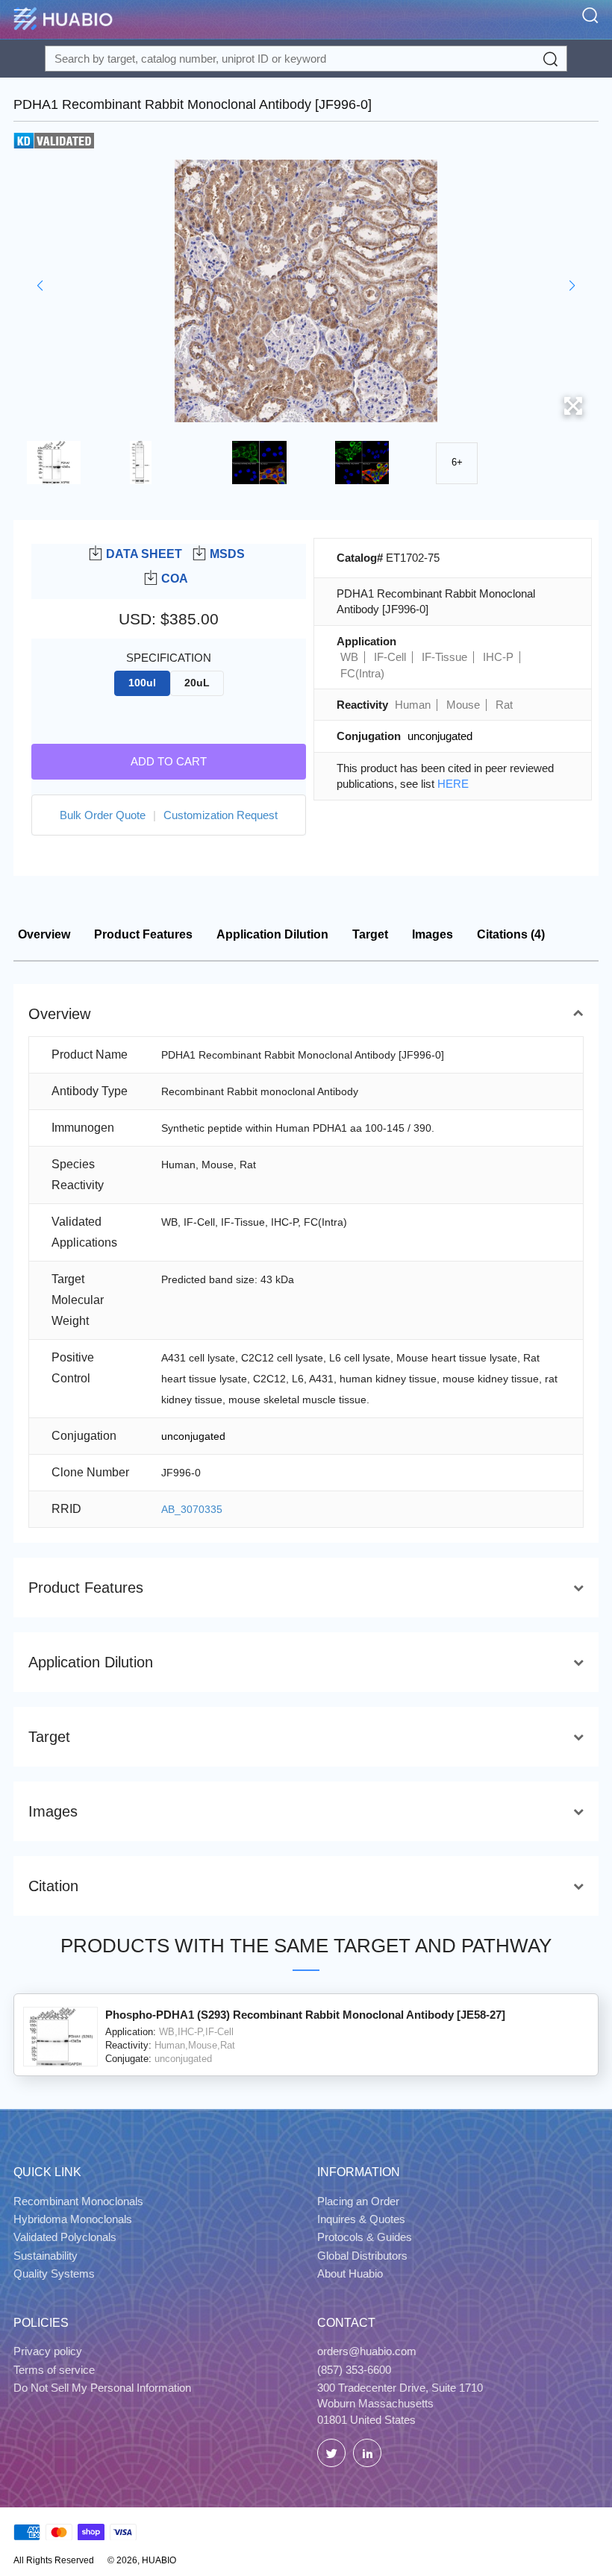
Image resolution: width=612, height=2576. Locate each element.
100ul (142, 683)
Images (433, 934)
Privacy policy (48, 2351)
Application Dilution (272, 934)
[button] (40, 286)
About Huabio (350, 2273)
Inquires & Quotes (361, 2219)
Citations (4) (511, 934)
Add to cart (169, 761)
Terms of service (54, 2370)
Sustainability (46, 2256)
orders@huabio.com (367, 2351)
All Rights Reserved (54, 2560)
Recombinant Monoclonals (78, 2201)
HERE (453, 784)
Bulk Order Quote (103, 815)
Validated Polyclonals (65, 2237)
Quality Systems (54, 2273)
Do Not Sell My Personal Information (102, 2388)
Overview (44, 934)
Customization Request (221, 815)
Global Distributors (362, 2256)
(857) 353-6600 (354, 2370)
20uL (197, 683)
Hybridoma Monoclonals (73, 2219)
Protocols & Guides (365, 2237)
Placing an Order (358, 2201)
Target (370, 934)
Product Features (143, 934)
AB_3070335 (192, 1509)
